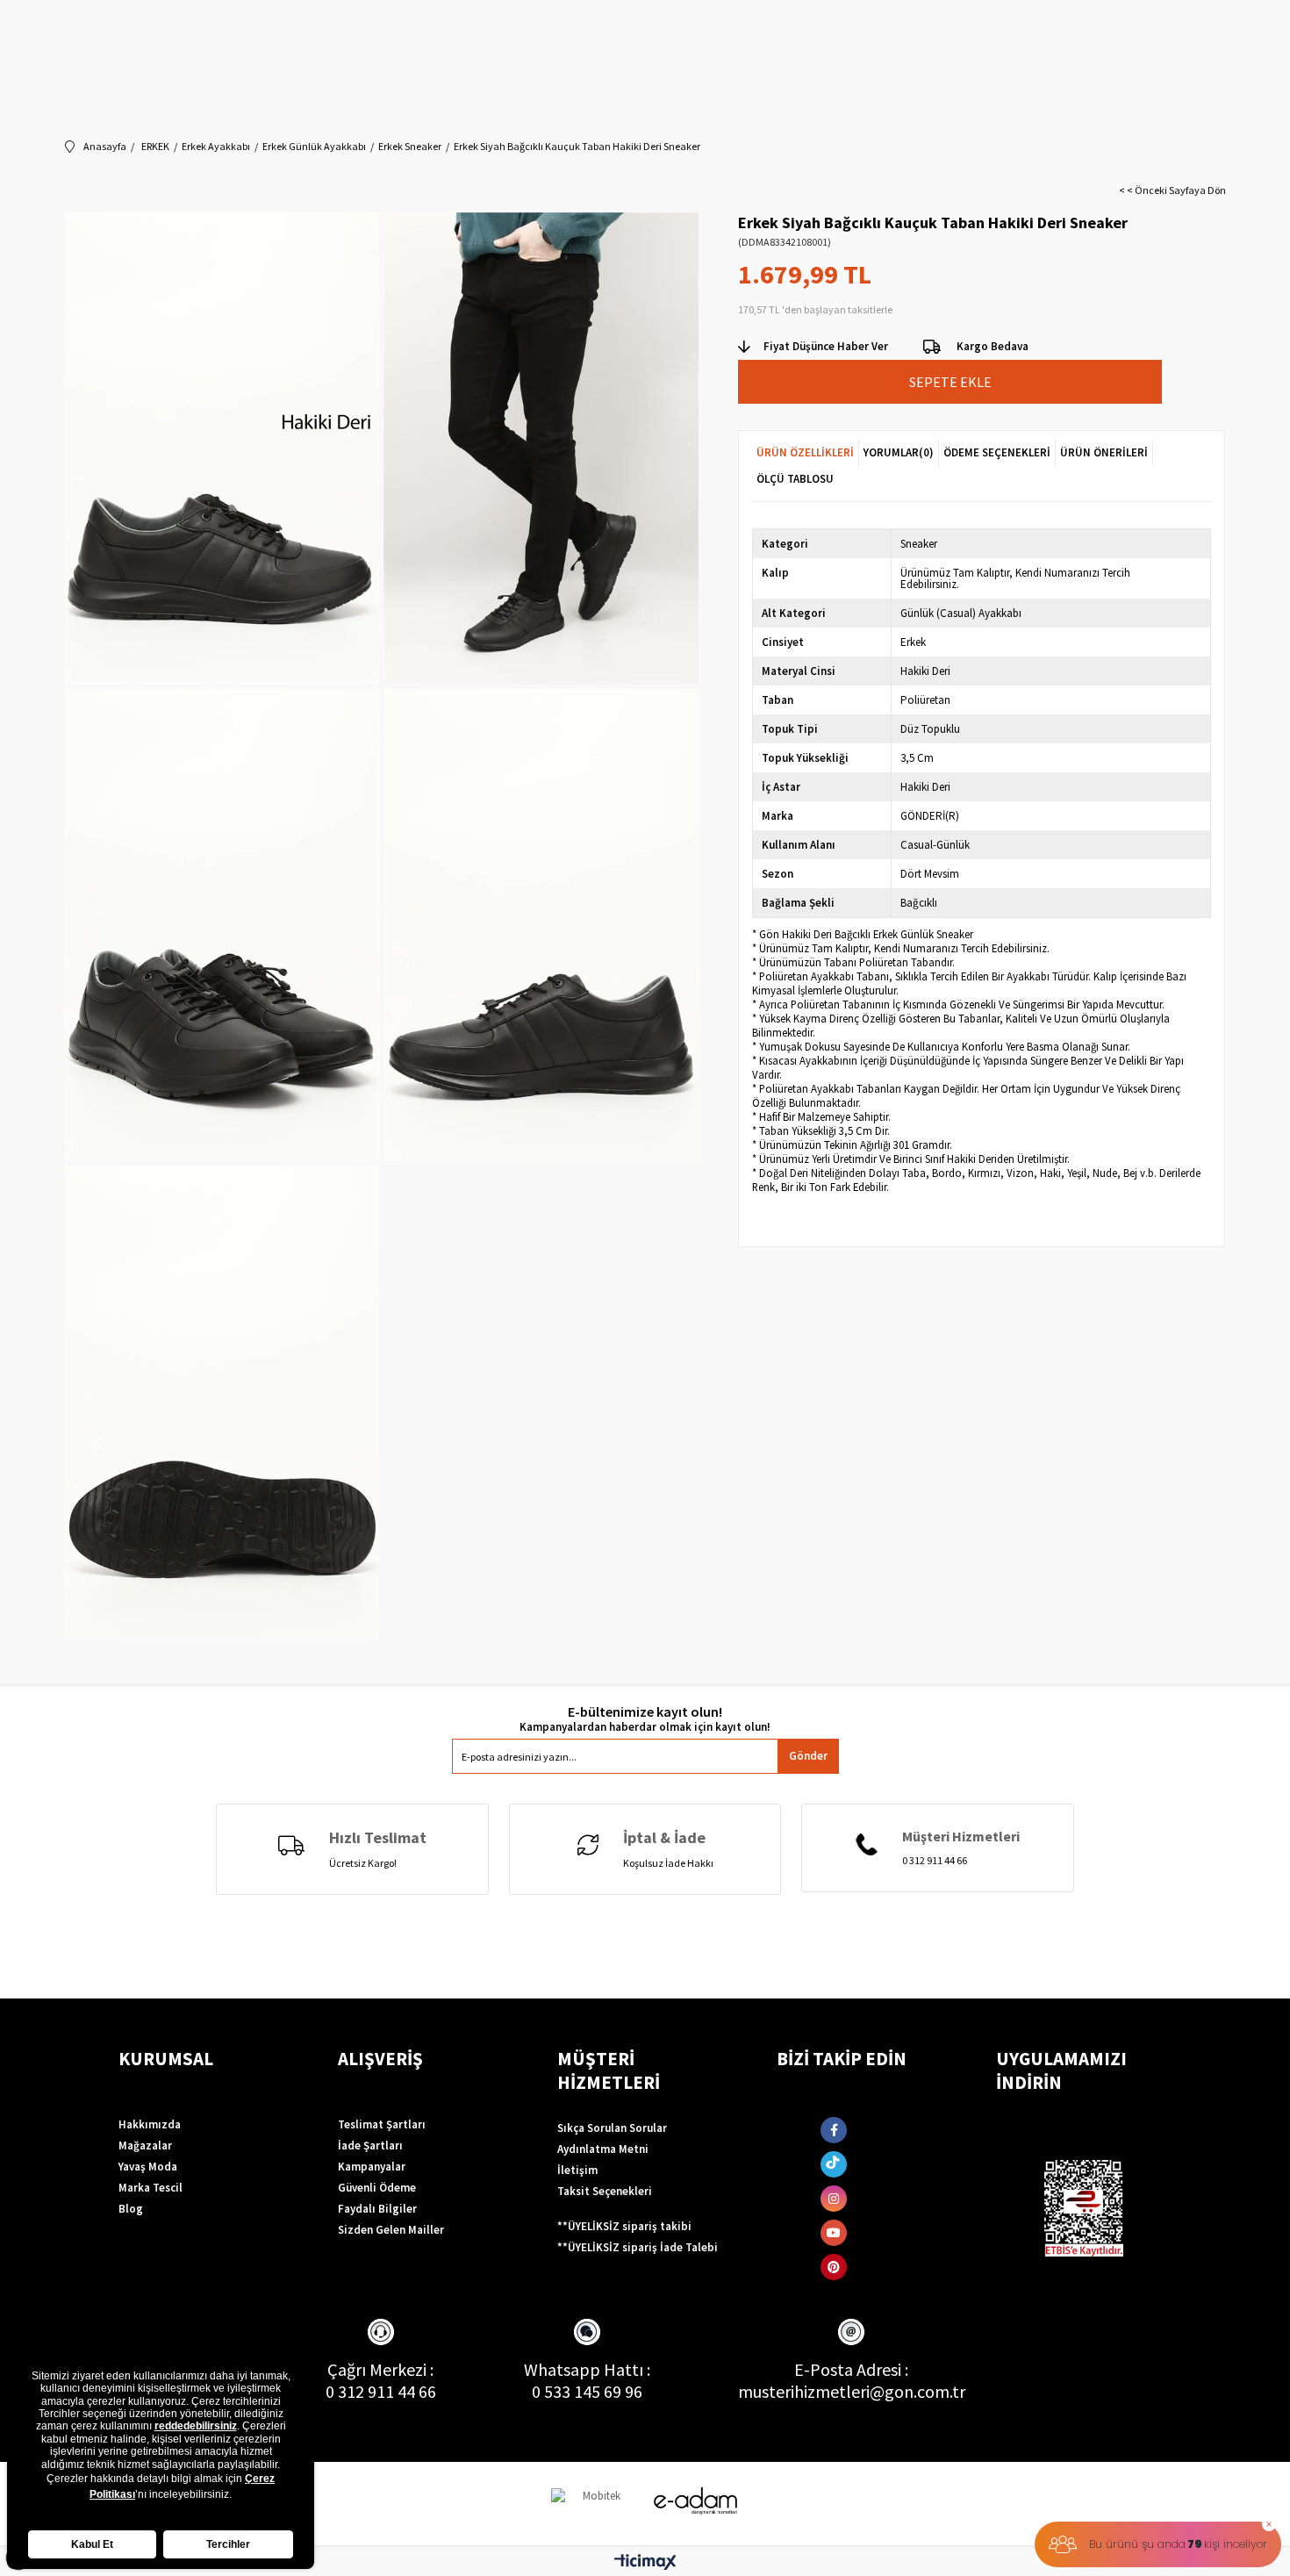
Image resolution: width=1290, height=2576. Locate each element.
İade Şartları (370, 2145)
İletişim (577, 2170)
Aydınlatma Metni (603, 2149)
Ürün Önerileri (1104, 452)
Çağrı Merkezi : (380, 2369)
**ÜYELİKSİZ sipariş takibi (624, 2226)
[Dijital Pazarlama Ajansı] (595, 2504)
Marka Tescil (150, 2188)
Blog (131, 2209)
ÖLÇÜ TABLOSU (795, 479)
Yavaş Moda (148, 2167)
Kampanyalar (372, 2167)
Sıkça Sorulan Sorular (612, 2128)
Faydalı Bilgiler (377, 2209)
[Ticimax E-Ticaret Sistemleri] (645, 2563)
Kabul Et (92, 2544)
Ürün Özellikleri (805, 452)
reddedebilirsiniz (196, 2426)
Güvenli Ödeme (377, 2188)
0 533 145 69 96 (587, 2391)
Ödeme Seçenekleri (997, 452)
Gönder (808, 1756)
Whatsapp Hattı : (587, 2369)
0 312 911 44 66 (381, 2391)
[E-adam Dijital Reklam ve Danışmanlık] (696, 2501)
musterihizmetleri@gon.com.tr (852, 2391)
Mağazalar (145, 2145)
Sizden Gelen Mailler (391, 2230)
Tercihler (228, 2544)
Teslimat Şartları (382, 2124)
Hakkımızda (150, 2124)
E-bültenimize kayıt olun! (645, 1712)
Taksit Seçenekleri (605, 2191)
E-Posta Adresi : (851, 2369)
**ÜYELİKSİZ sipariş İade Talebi (638, 2247)
